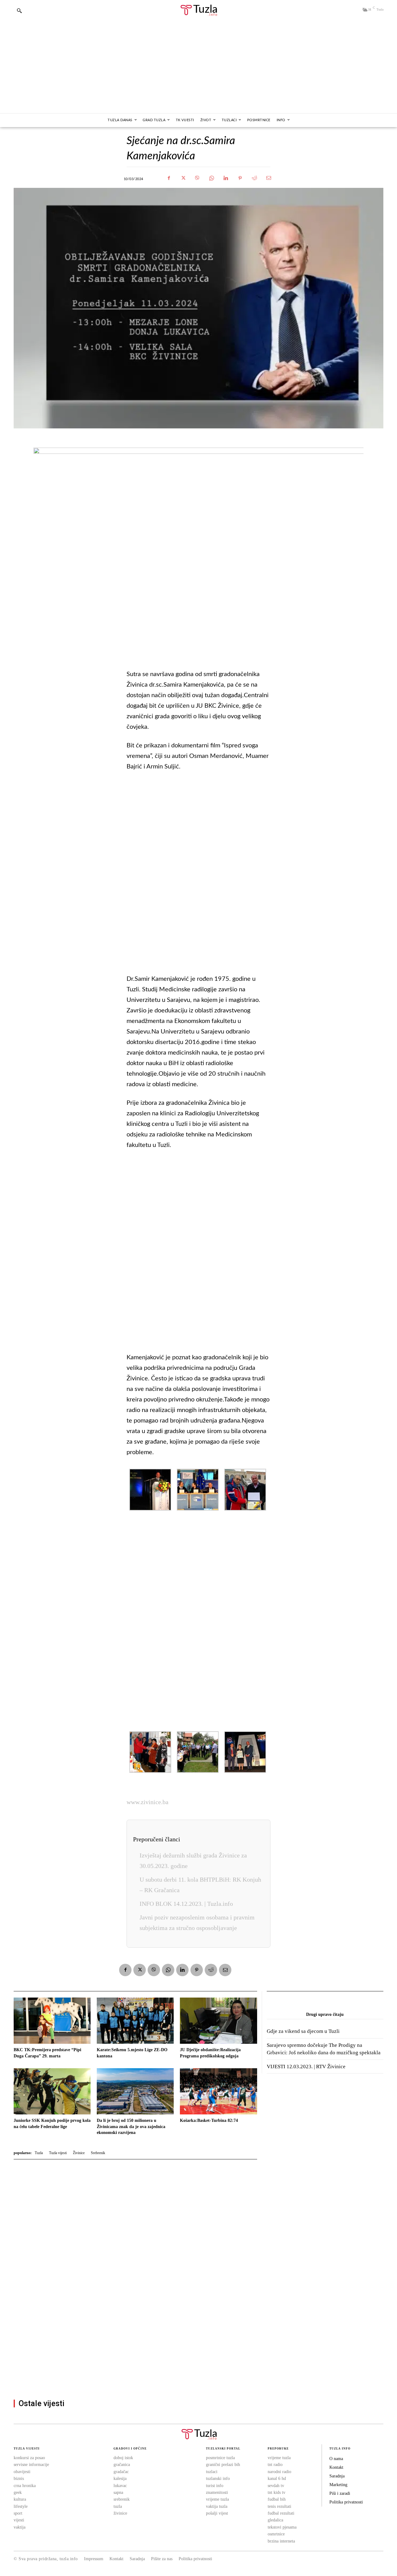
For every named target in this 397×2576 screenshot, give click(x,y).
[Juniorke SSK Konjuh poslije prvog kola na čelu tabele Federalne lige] (52, 2091)
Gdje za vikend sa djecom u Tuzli (303, 2031)
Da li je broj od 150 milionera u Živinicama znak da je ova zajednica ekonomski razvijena (131, 2127)
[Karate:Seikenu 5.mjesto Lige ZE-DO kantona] (135, 2021)
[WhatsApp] (212, 178)
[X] (183, 178)
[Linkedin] (226, 178)
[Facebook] (169, 178)
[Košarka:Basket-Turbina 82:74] (218, 2091)
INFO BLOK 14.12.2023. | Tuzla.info (186, 1904)
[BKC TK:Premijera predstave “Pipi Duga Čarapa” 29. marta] (52, 2021)
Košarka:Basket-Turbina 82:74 (209, 2120)
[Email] (269, 178)
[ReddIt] (254, 178)
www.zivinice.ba (147, 1802)
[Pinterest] (240, 178)
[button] (19, 11)
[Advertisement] (198, 67)
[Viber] (197, 178)
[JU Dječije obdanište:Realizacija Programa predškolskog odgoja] (218, 2021)
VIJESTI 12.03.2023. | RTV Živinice (306, 2067)
